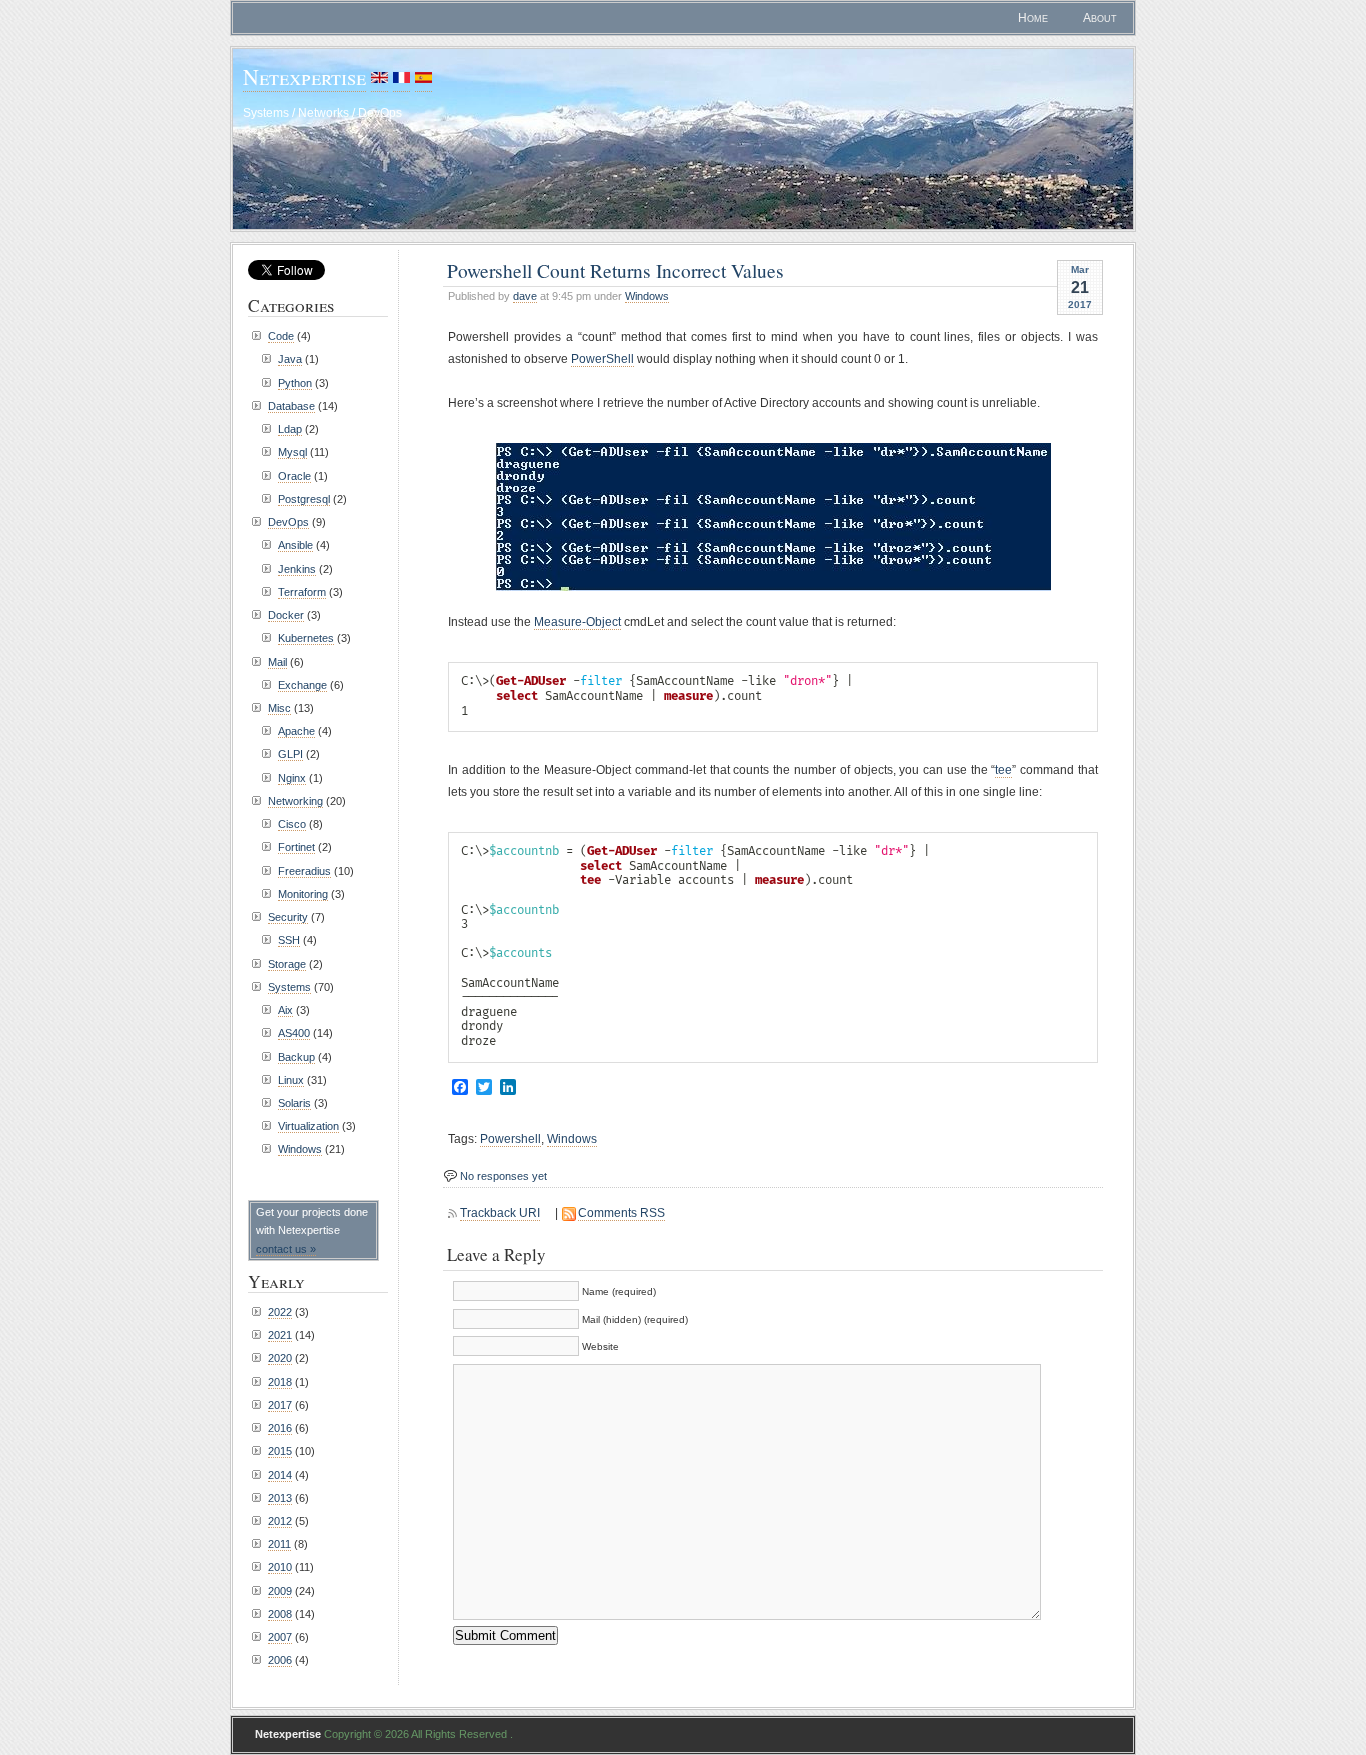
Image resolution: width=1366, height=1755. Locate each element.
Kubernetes (306, 638)
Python (295, 383)
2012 (280, 1521)
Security (288, 917)
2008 (280, 1614)
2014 (280, 1475)
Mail (277, 662)
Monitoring (303, 894)
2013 (280, 1498)
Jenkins (297, 569)
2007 (280, 1637)
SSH (289, 940)
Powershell (510, 1139)
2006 (280, 1660)
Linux (291, 1080)
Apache (296, 731)
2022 (280, 1312)
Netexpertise (304, 76)
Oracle (294, 476)
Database (291, 406)
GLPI (290, 754)
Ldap (290, 429)
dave (525, 296)
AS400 (294, 1033)
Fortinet (296, 847)
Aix (285, 1010)
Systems (289, 987)
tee (1003, 770)
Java (290, 359)
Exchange (302, 685)
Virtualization (308, 1126)
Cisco (292, 824)
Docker (286, 615)
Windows (647, 296)
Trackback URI (500, 1213)
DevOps (288, 522)
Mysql (292, 452)
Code (281, 336)
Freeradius (304, 871)
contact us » (286, 1249)
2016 (280, 1428)
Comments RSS (621, 1213)
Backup (296, 1057)
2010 (280, 1567)
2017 (280, 1405)
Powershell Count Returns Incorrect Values (615, 270)
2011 (279, 1544)
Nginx (292, 778)
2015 (280, 1451)
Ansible (295, 545)
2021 (280, 1335)
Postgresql (304, 499)
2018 (280, 1382)
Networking (295, 801)
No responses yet (503, 1176)
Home (1033, 18)
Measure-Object (577, 622)
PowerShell (602, 359)
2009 (280, 1591)
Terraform (302, 592)
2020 (280, 1358)
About (1100, 18)
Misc (279, 708)
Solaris (294, 1103)
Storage (287, 964)
